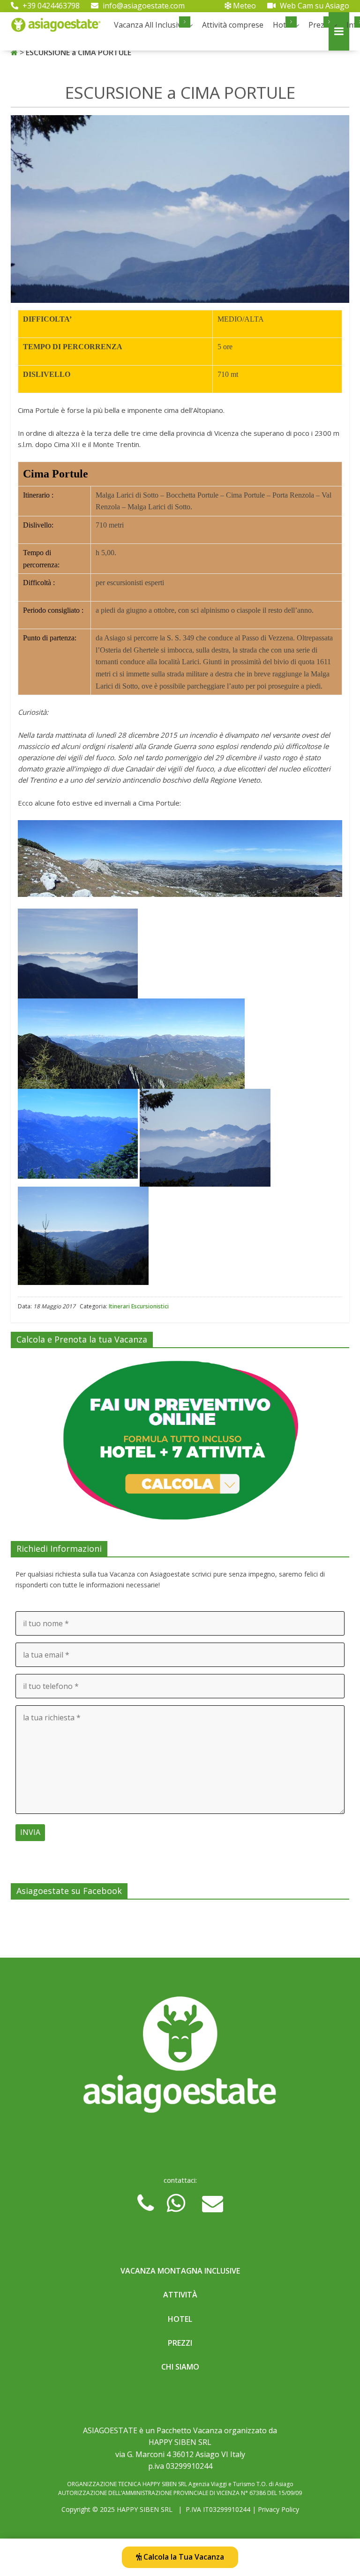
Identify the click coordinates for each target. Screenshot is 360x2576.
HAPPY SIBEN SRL (145, 2509)
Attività (180, 2295)
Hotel (180, 2319)
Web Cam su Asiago (314, 6)
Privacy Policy (278, 2509)
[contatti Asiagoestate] (180, 2058)
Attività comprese (233, 25)
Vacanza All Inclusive (150, 25)
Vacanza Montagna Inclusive (180, 2271)
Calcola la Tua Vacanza (183, 2557)
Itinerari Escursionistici (139, 1306)
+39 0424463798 (50, 6)
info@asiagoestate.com (143, 6)
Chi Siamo (180, 2367)
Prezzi (319, 25)
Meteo (244, 6)
